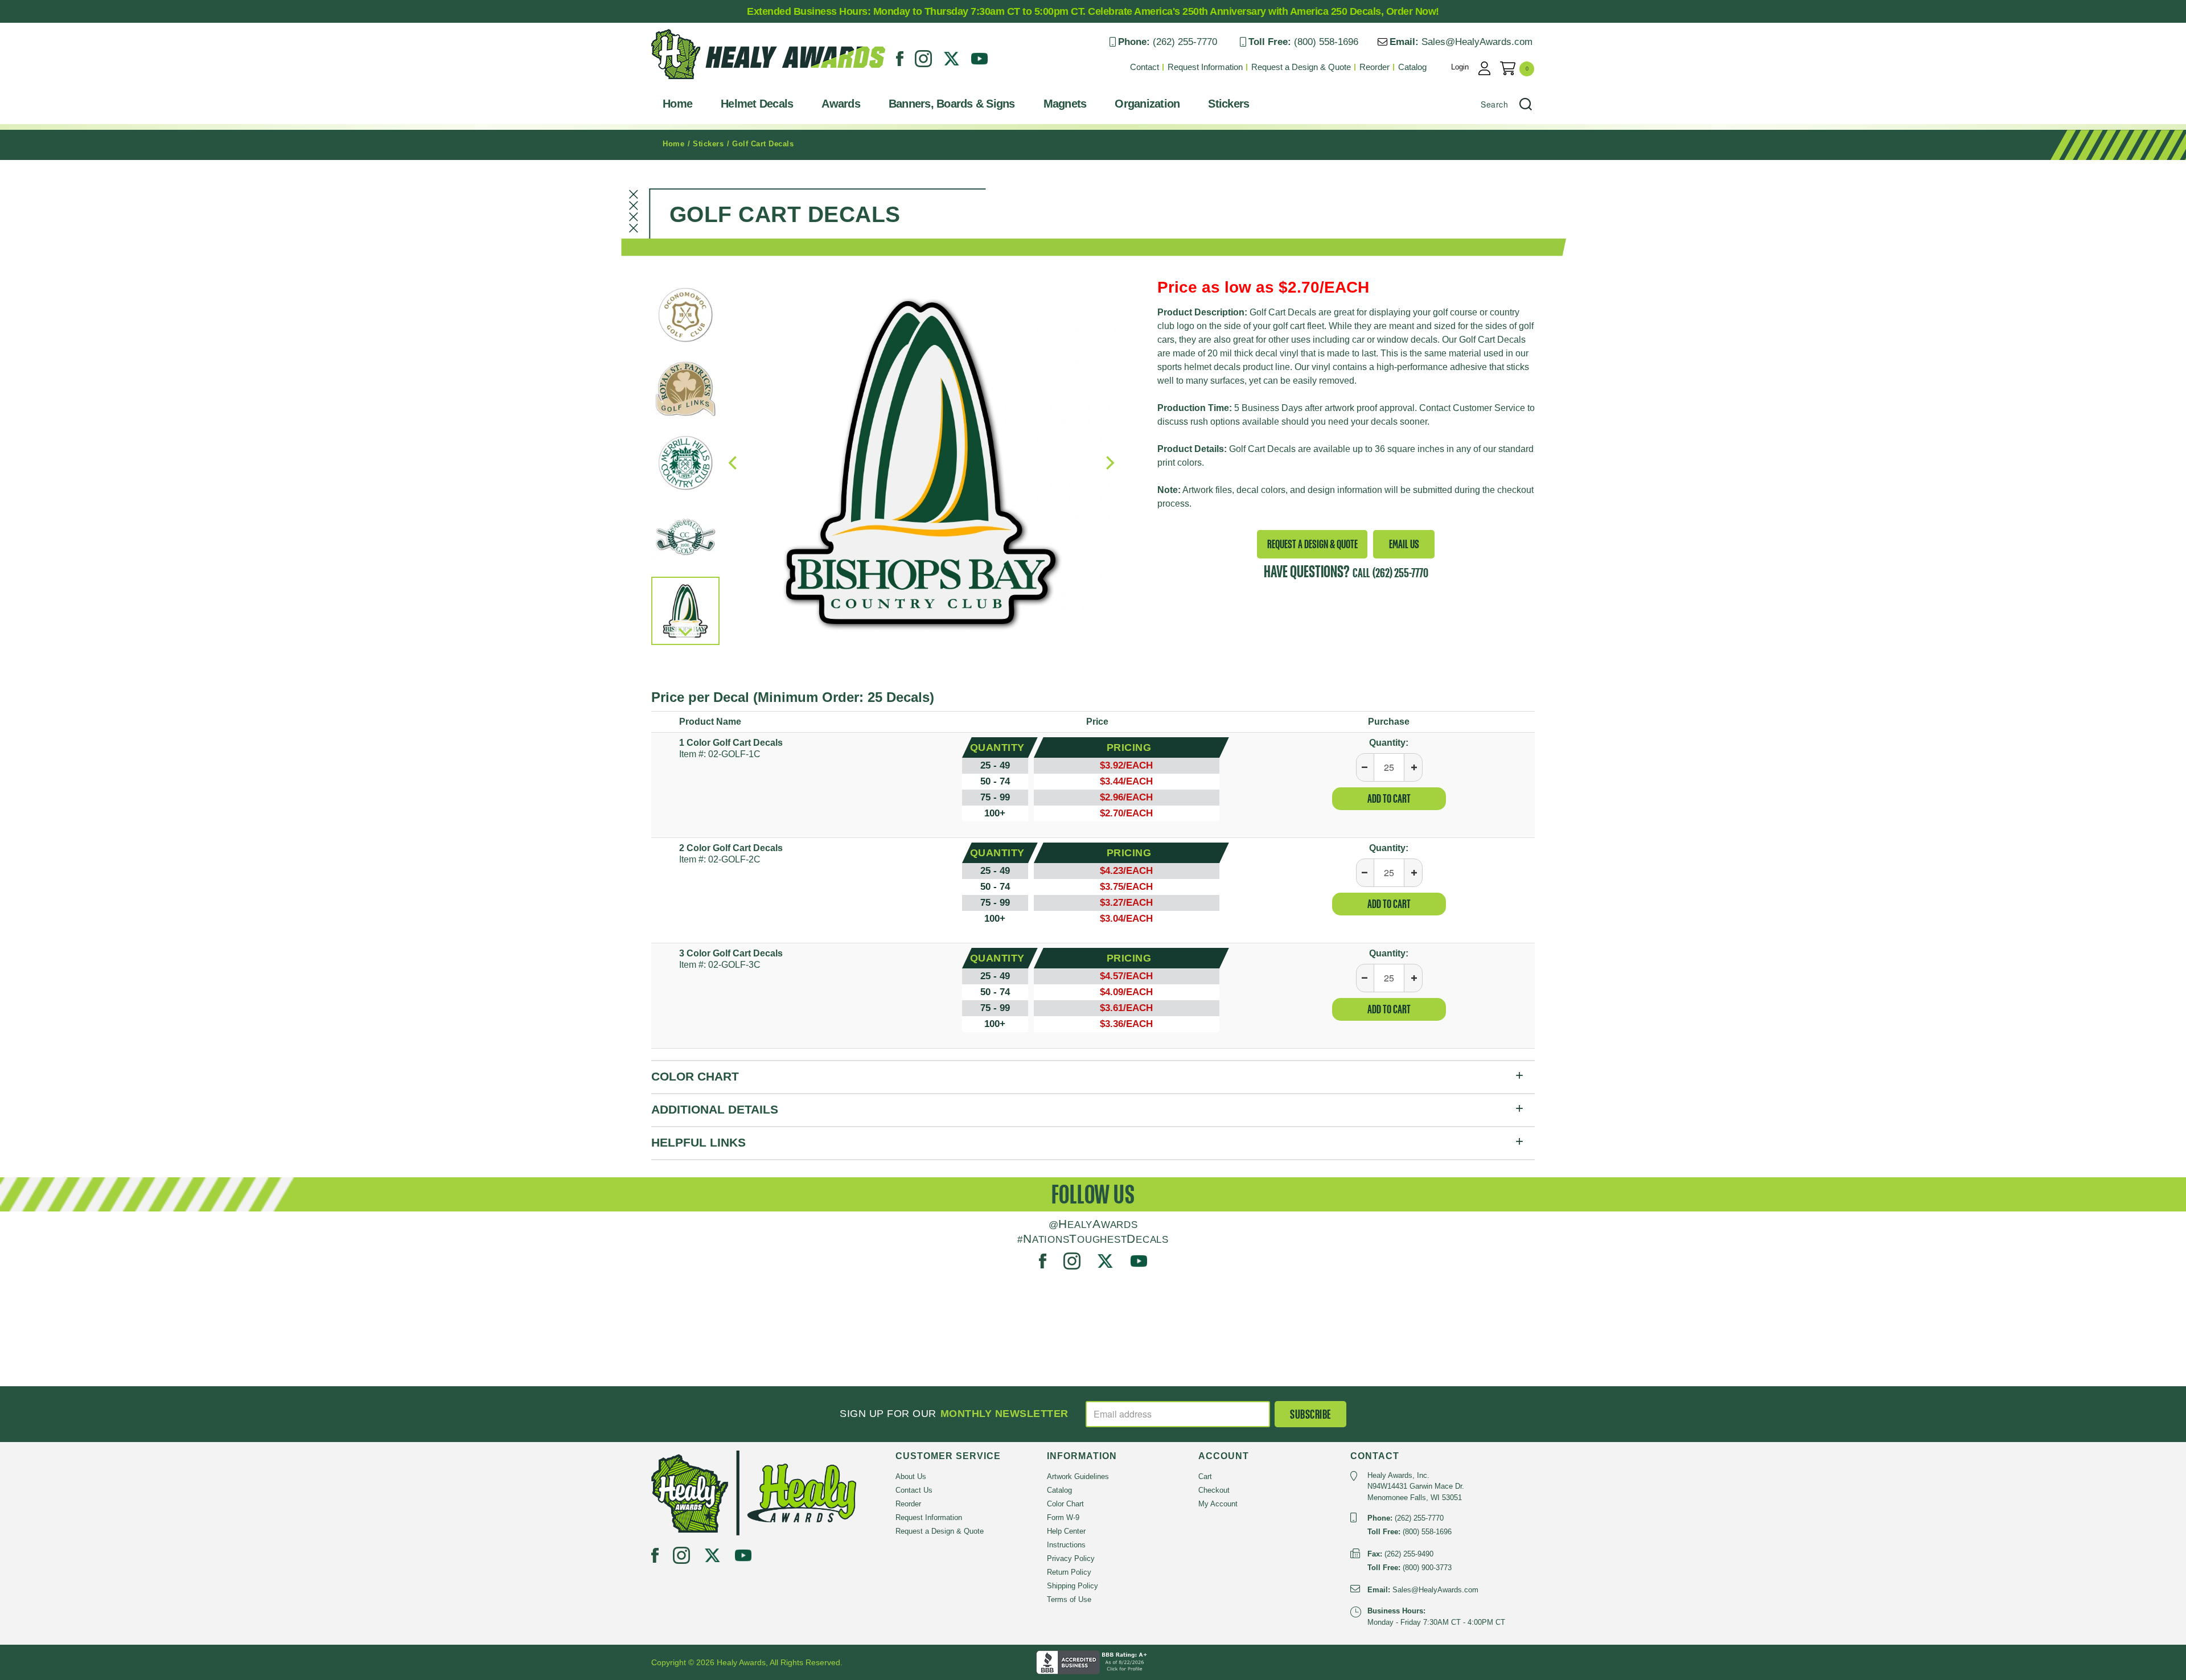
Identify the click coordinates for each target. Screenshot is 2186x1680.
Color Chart (695, 1076)
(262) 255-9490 (1409, 1554)
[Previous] (734, 463)
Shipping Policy (1073, 1586)
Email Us (1404, 544)
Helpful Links (698, 1142)
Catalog (1412, 67)
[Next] (685, 631)
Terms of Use (1069, 1599)
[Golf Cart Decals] (921, 463)
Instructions (1066, 1545)
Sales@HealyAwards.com (1477, 42)
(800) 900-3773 (1427, 1568)
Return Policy (1069, 1572)
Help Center (1066, 1531)
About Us (911, 1476)
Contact (1145, 67)
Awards (841, 104)
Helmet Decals (757, 104)
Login (1460, 67)
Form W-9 (1063, 1517)
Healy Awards (679, 82)
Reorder (1375, 67)
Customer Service (1489, 408)
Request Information (1205, 67)
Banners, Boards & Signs (952, 104)
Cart (1205, 1476)
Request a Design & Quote (1301, 67)
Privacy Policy (1071, 1558)
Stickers (1228, 104)
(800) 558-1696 (1326, 42)
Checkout (1214, 1490)
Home (677, 104)
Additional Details (715, 1109)
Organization (1147, 104)
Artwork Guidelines (1078, 1476)
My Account (1218, 1504)
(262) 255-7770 (1185, 42)
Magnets (1065, 104)
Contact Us (914, 1490)
